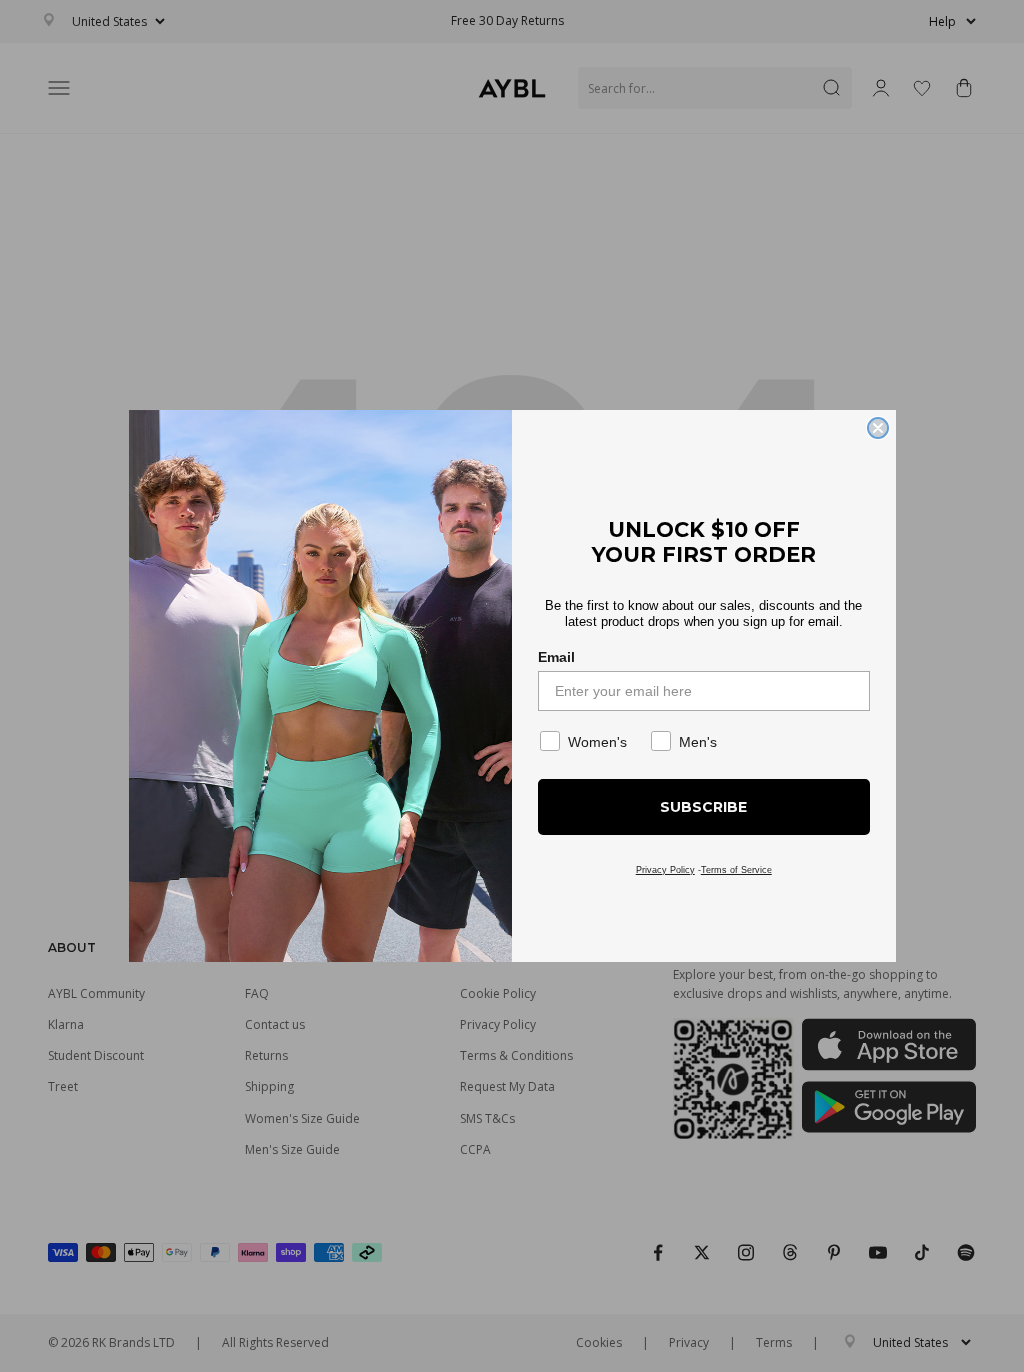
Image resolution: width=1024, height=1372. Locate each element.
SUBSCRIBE (703, 807)
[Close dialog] (878, 428)
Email (556, 657)
